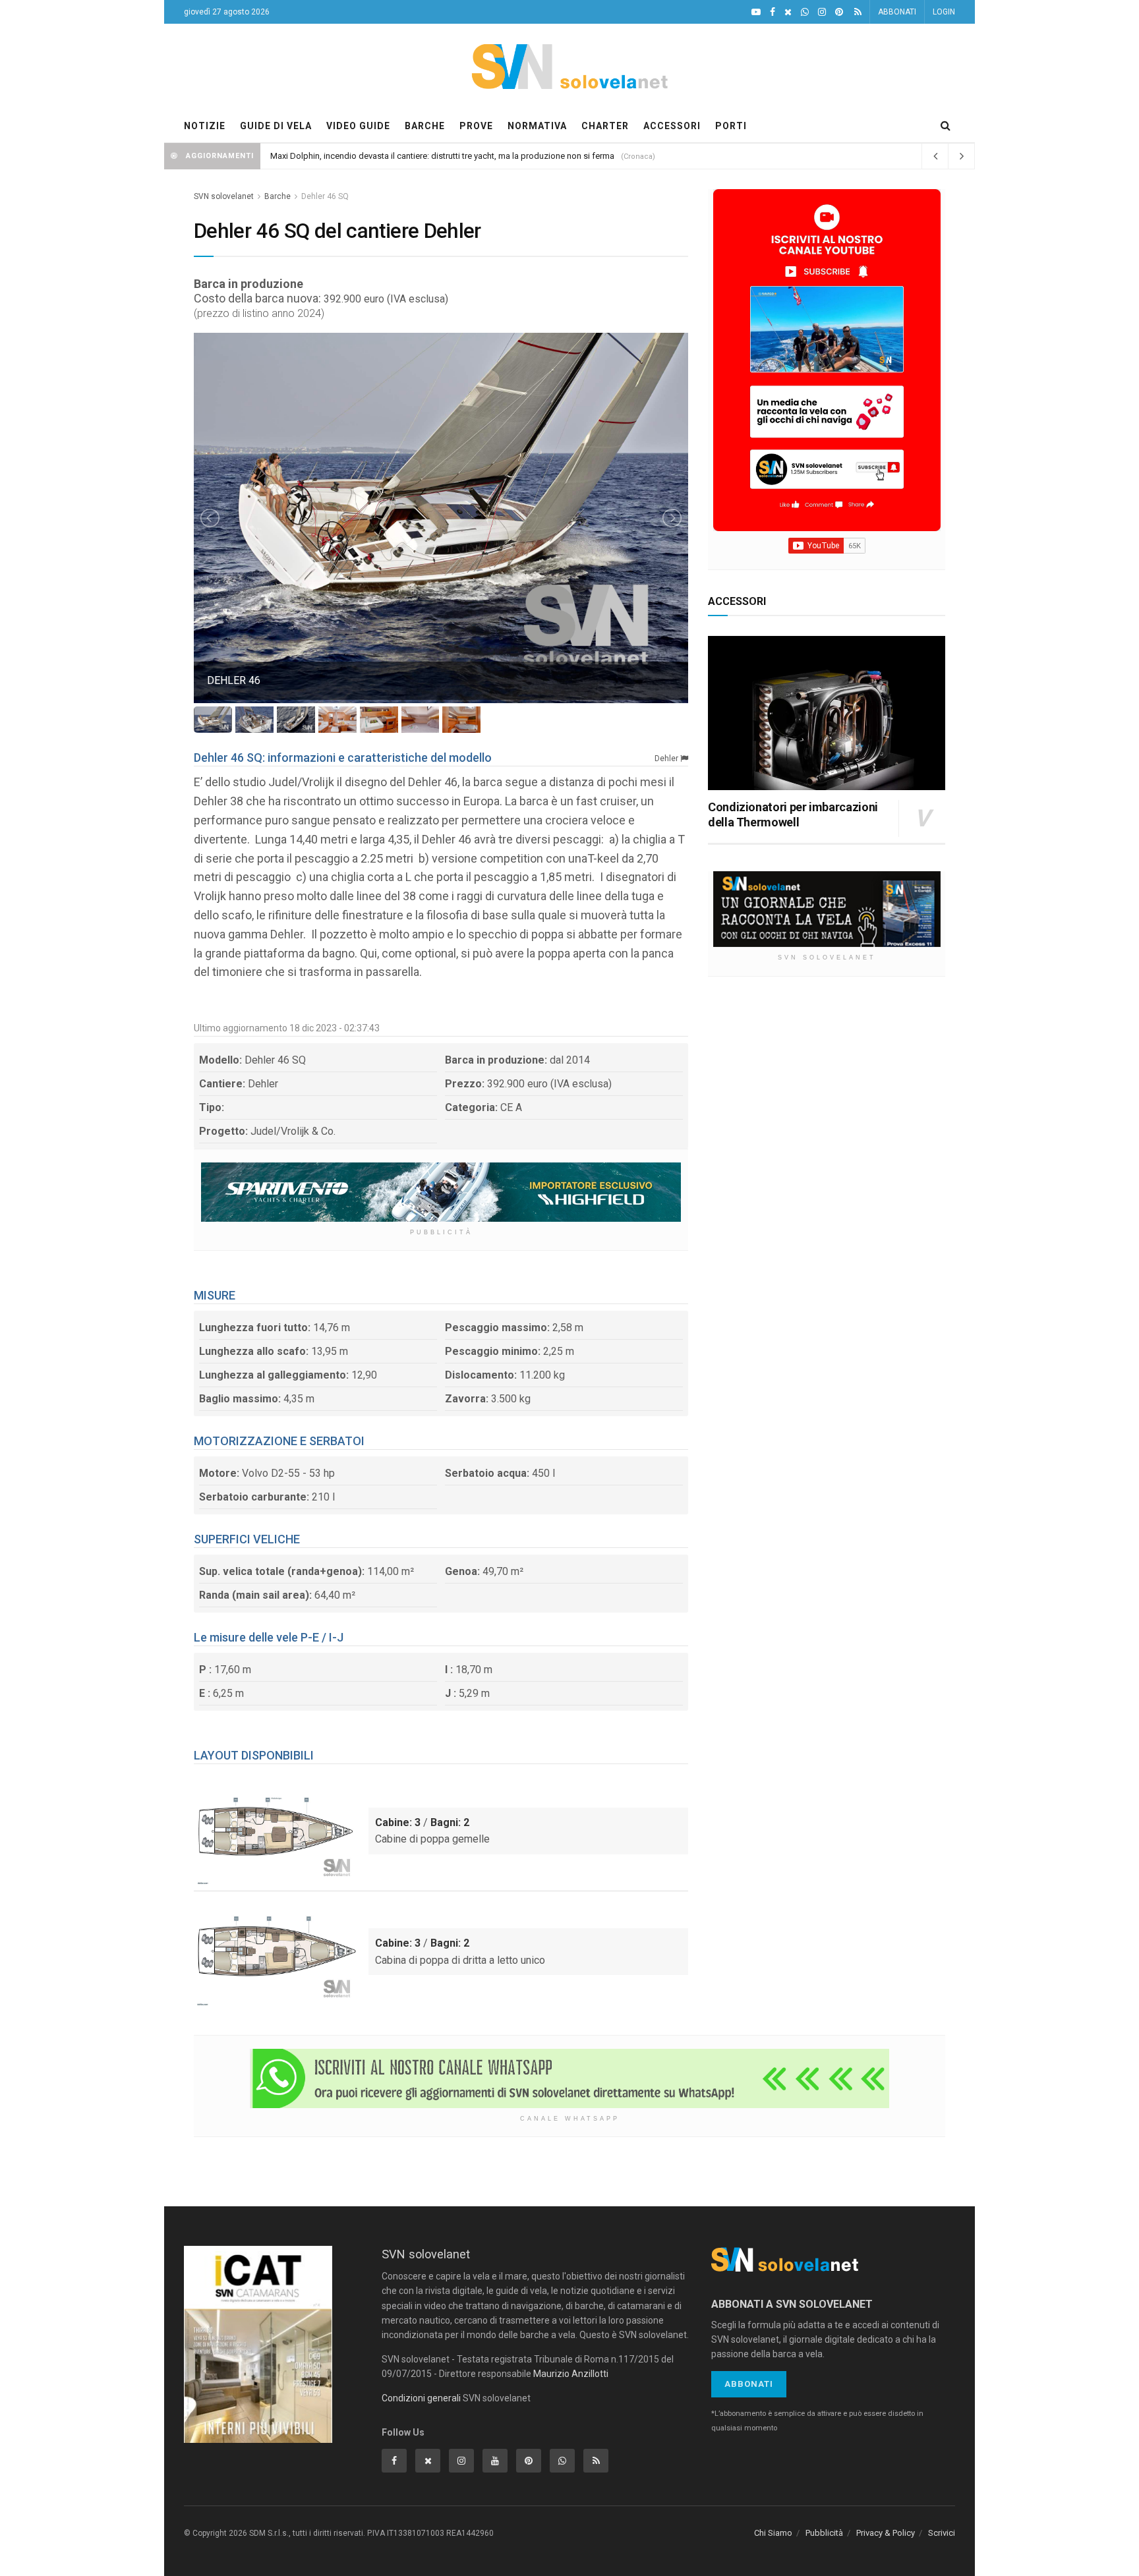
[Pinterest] (839, 12)
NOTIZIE (205, 126)
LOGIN (944, 12)
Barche (277, 196)
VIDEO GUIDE (358, 126)
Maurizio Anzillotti (571, 2374)
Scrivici (942, 2533)
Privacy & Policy (886, 2533)
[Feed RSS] (858, 12)
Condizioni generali (421, 2398)
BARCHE (425, 126)
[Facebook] (773, 12)
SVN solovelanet (224, 196)
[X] (788, 12)
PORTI (731, 126)
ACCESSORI (672, 126)
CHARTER (605, 126)
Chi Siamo (773, 2533)
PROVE (476, 126)
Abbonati (749, 2384)
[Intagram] (822, 12)
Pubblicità (824, 2533)
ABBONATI (897, 12)
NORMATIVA (537, 126)
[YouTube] (756, 12)
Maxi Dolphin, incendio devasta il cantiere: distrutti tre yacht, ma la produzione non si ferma (442, 156)
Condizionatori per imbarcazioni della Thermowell (793, 815)
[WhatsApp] (805, 12)
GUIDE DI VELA (276, 126)
